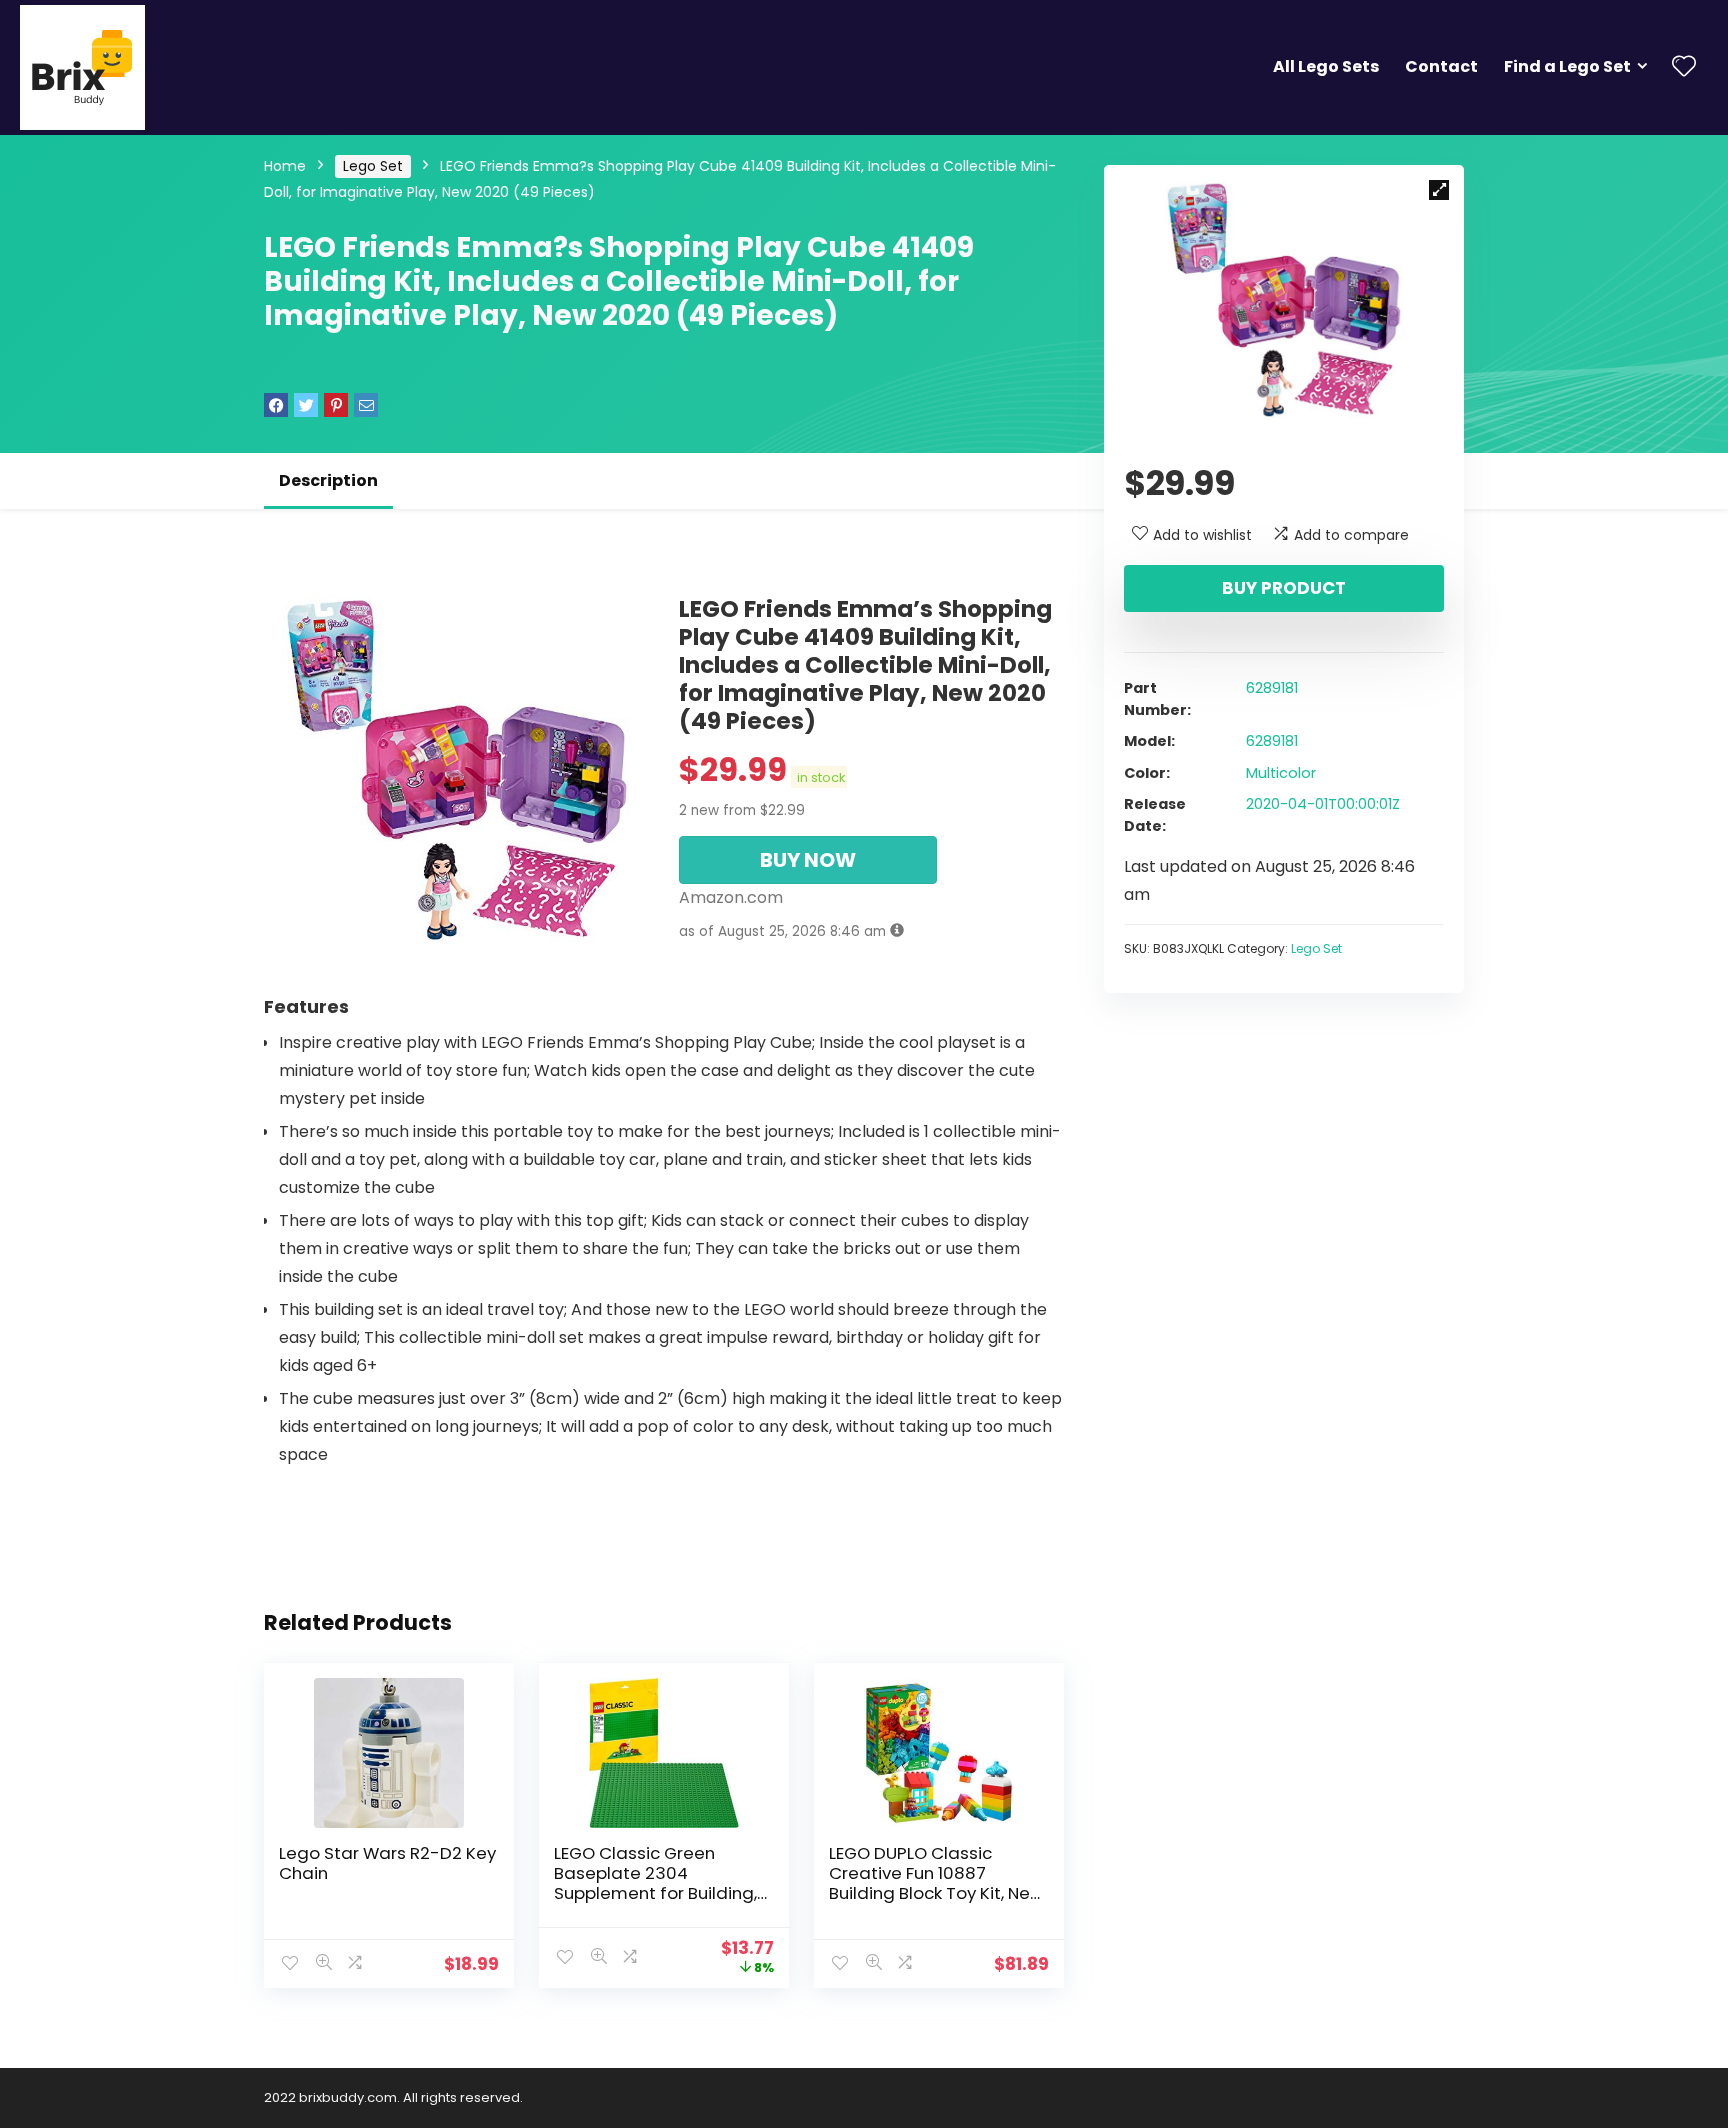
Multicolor (1281, 773)
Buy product (1284, 588)
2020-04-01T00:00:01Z (1323, 804)
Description (328, 480)
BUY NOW (808, 860)
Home (285, 166)
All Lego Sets (1326, 66)
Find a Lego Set (1567, 66)
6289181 (1272, 688)
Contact (1441, 66)
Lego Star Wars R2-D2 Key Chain (387, 1863)
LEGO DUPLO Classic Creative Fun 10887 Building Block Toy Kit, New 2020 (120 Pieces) (936, 1883)
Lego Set (373, 166)
